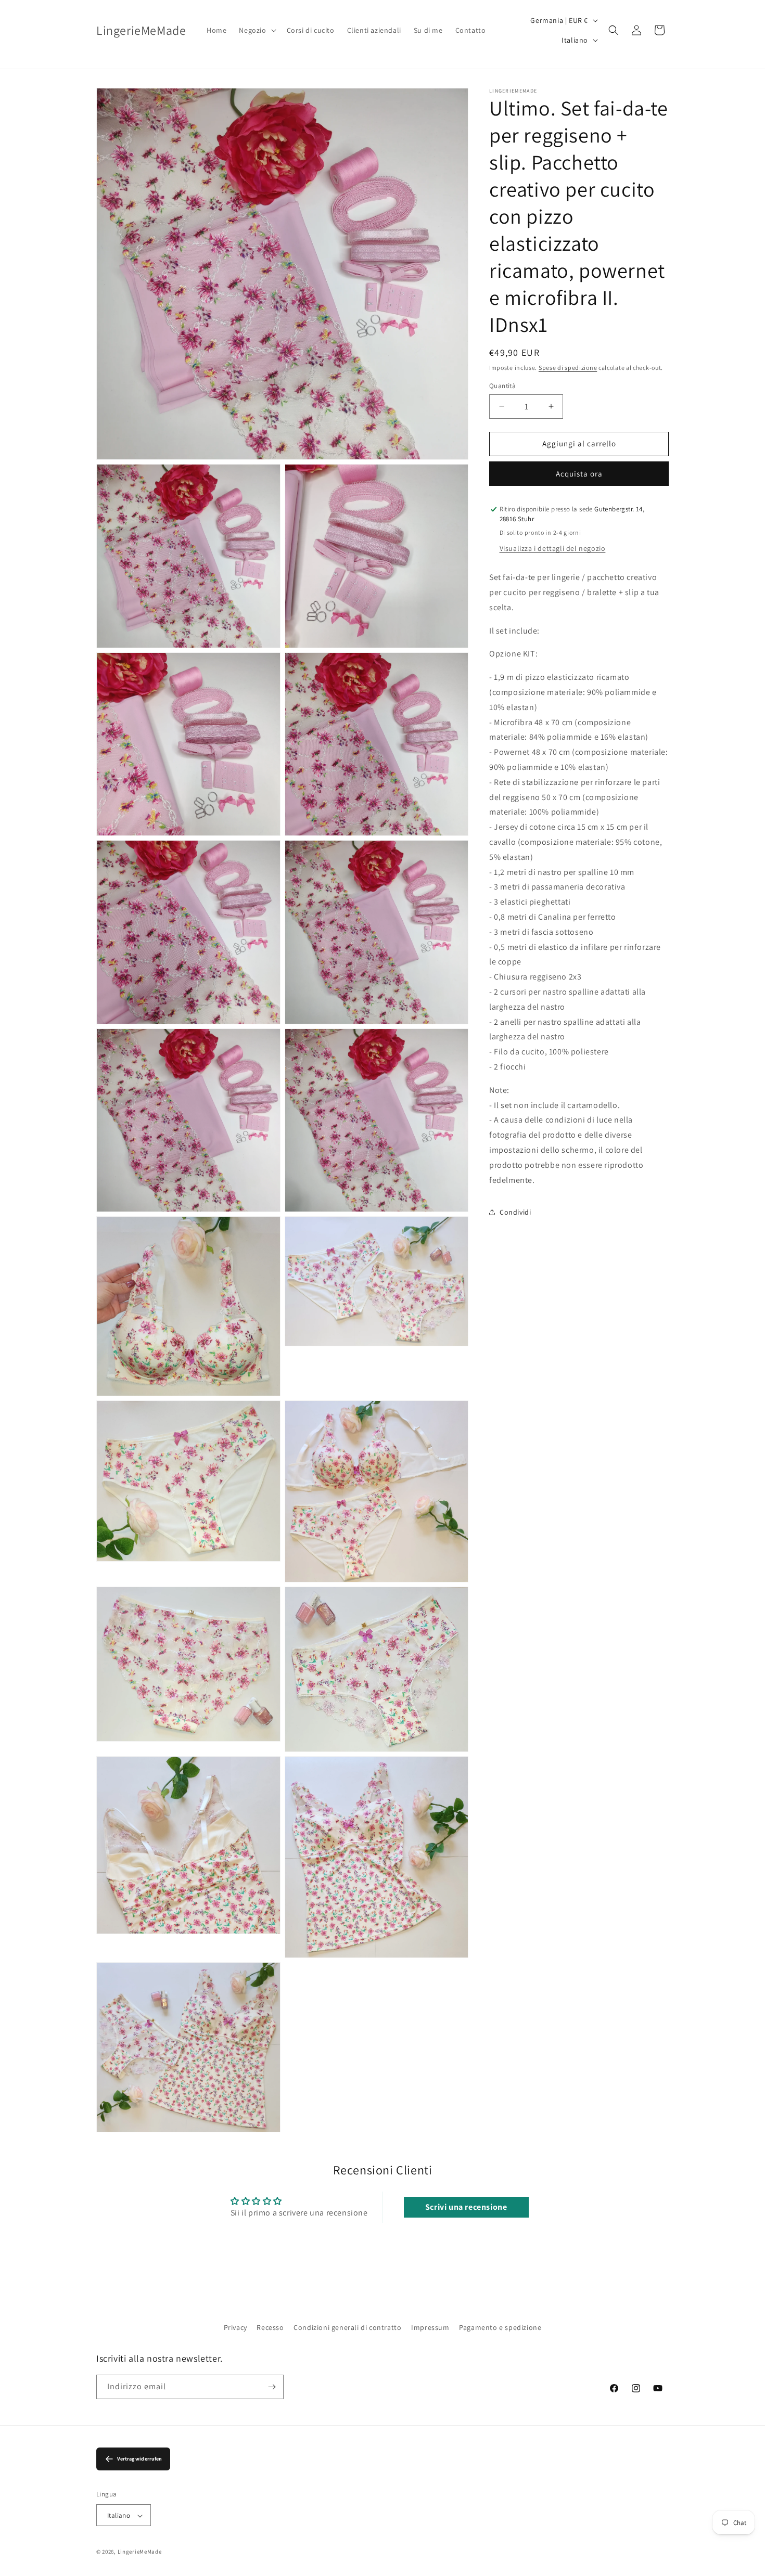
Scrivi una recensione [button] (466, 2207)
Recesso (270, 2327)
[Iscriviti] (272, 2387)
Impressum (430, 2327)
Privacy (235, 2327)
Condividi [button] (515, 1212)
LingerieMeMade (140, 2552)
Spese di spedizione (568, 368)
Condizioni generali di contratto (347, 2327)
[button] (256, 30)
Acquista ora (579, 474)
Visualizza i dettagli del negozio (553, 548)
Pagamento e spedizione (500, 2327)
